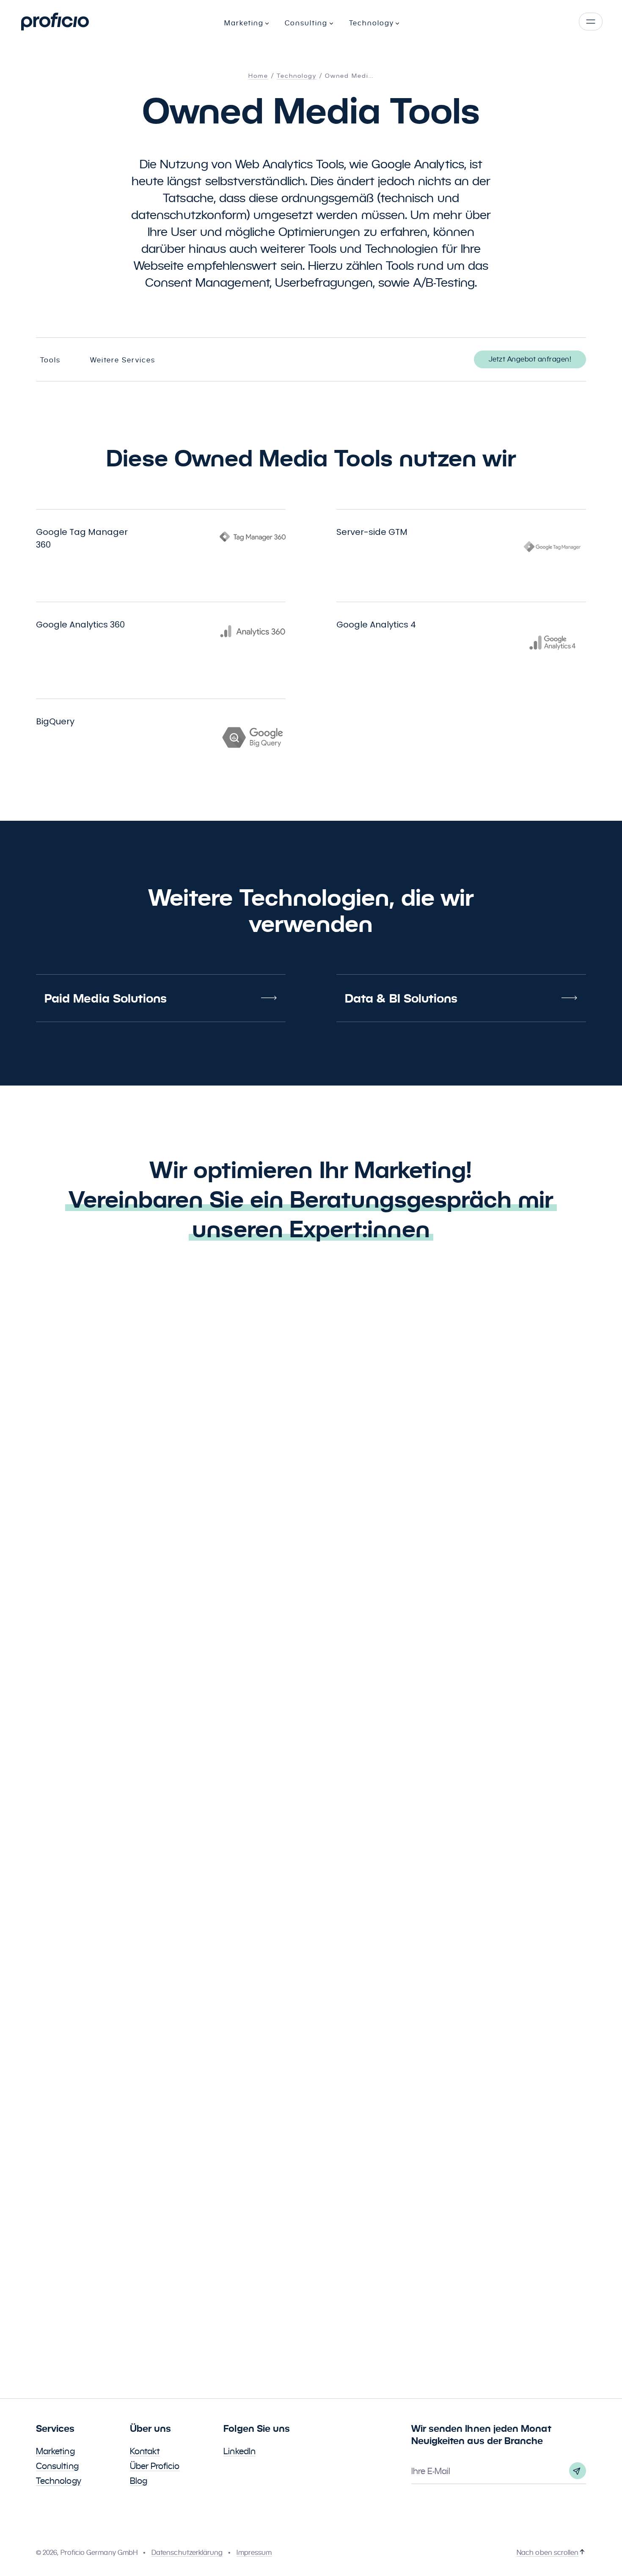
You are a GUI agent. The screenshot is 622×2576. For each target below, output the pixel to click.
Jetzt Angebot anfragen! (530, 359)
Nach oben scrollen (548, 2553)
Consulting (57, 2466)
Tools (50, 360)
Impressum (254, 2553)
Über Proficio (155, 2466)
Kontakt (145, 2451)
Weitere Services (123, 360)
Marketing (55, 2451)
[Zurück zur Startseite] (55, 22)
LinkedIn (239, 2451)
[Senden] (578, 2471)
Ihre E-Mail (431, 2471)
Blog (139, 2481)
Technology (59, 2481)
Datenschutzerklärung (187, 2553)
